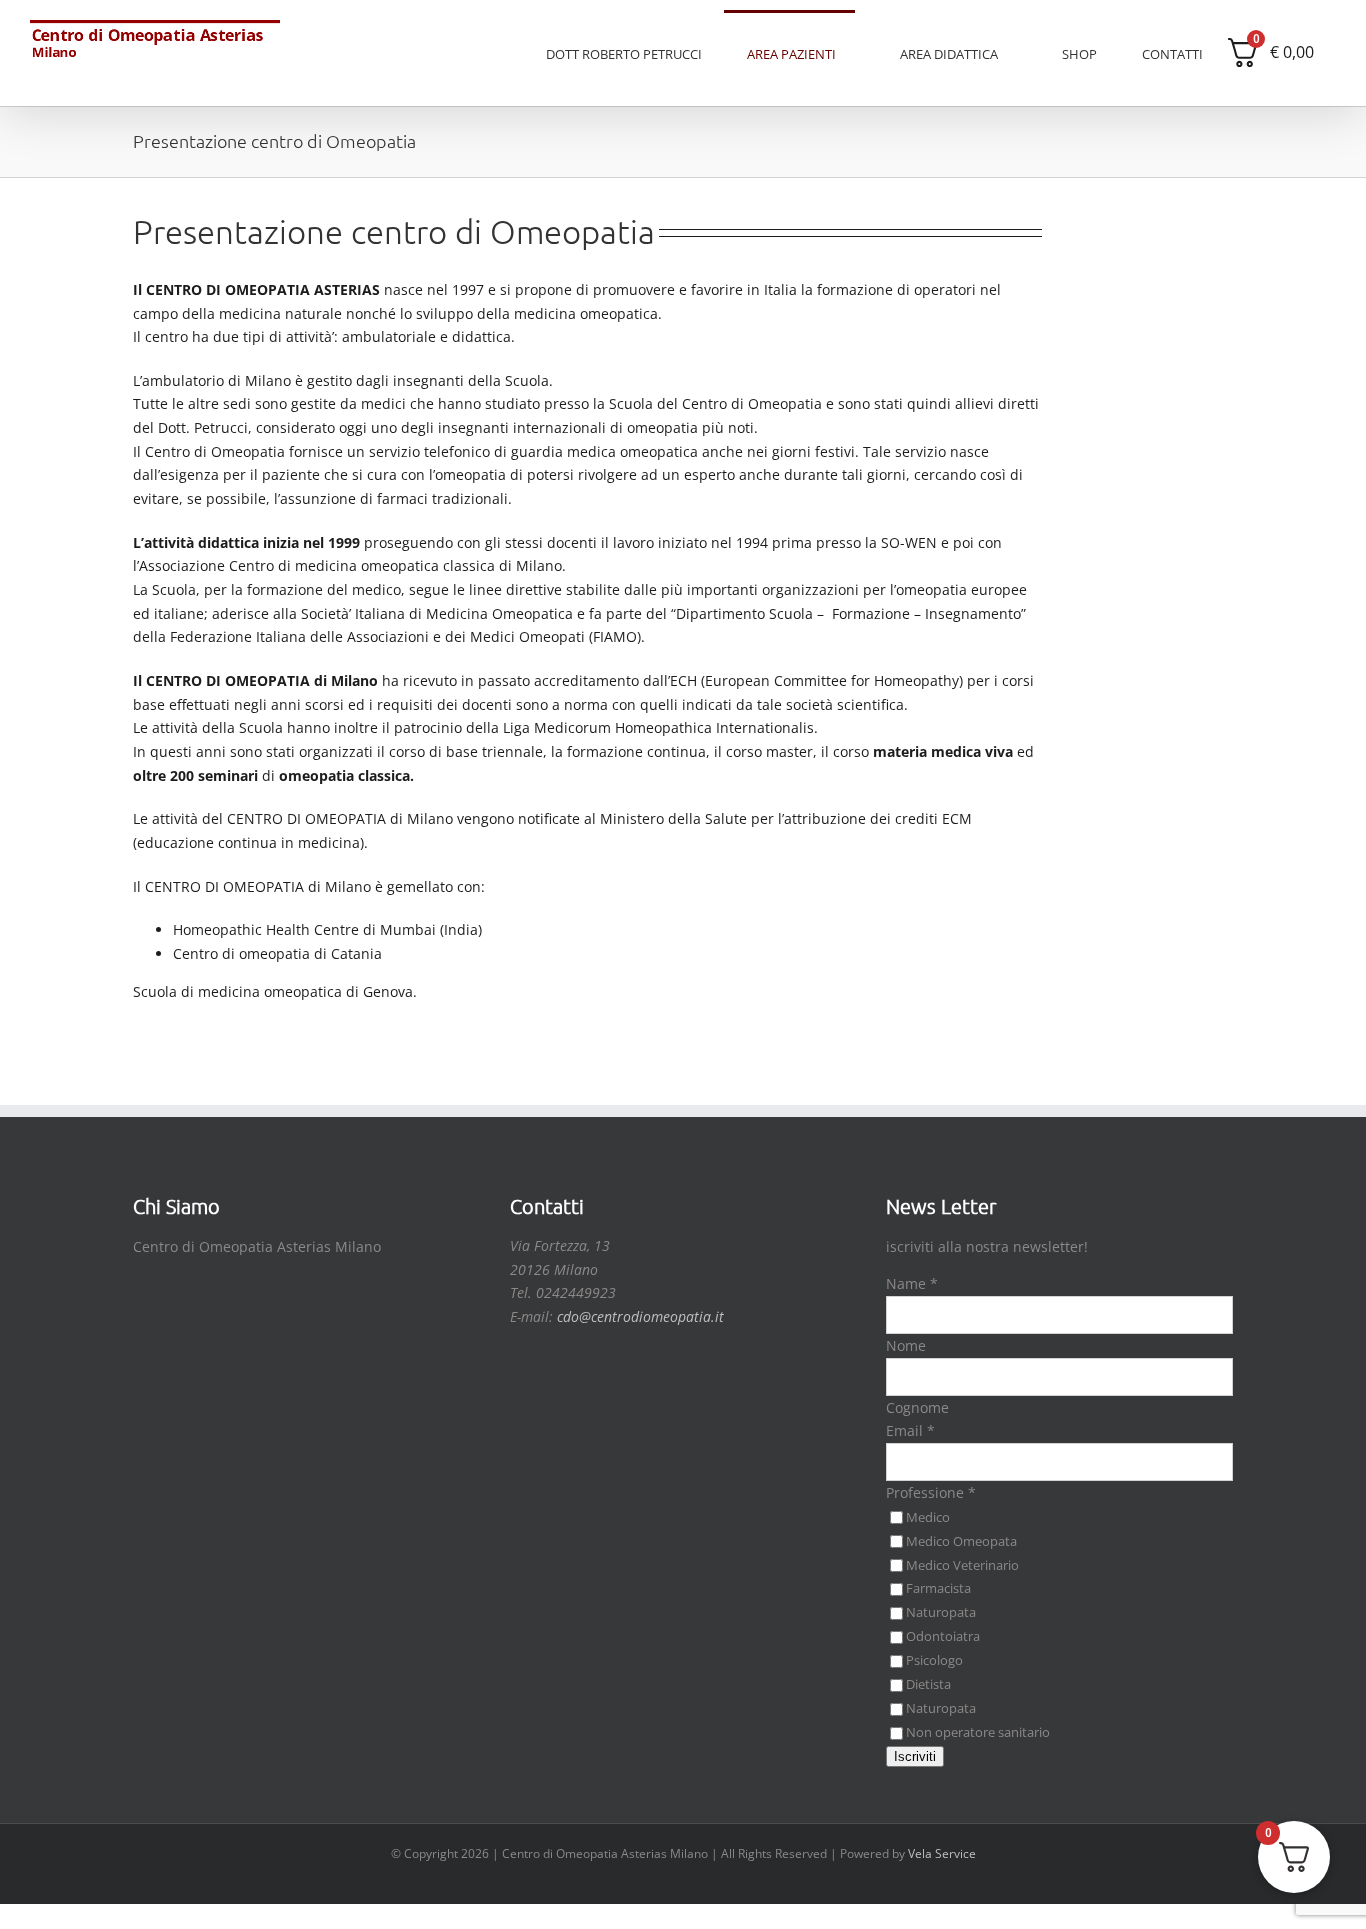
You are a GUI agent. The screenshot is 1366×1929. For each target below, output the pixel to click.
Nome (906, 1345)
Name (912, 1283)
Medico (928, 1517)
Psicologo (934, 1660)
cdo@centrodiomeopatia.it (640, 1316)
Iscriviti (915, 1756)
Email (910, 1430)
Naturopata (941, 1612)
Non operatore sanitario (978, 1732)
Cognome (917, 1407)
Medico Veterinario (962, 1565)
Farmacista (938, 1588)
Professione (931, 1492)
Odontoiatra (943, 1636)
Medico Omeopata (961, 1541)
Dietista (928, 1684)
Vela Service (942, 1853)
